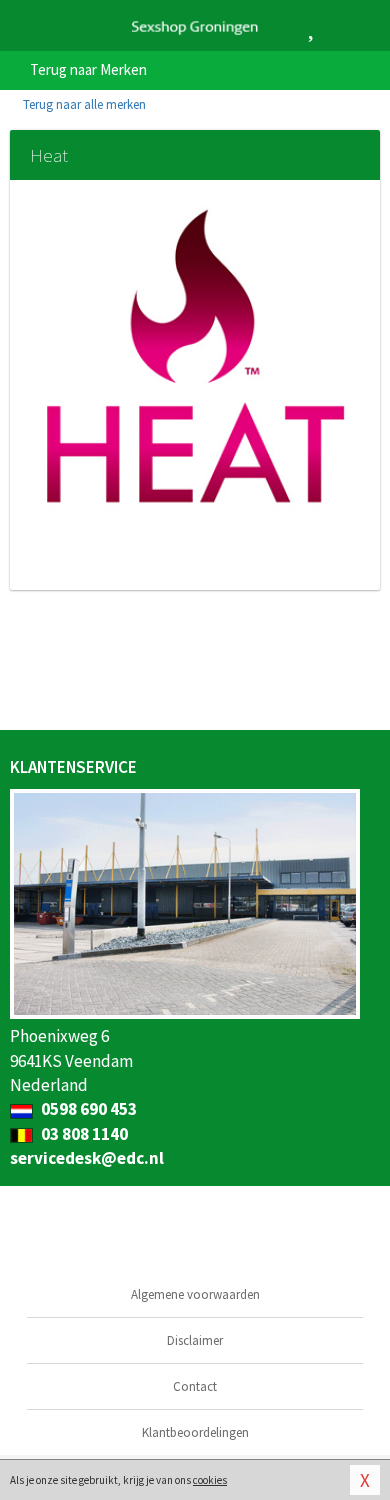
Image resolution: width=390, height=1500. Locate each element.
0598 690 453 (87, 1109)
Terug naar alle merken (83, 104)
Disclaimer (195, 1340)
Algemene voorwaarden (195, 1294)
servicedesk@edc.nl (87, 1158)
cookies (210, 1480)
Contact (195, 1386)
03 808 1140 (83, 1134)
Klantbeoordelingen (195, 1432)
